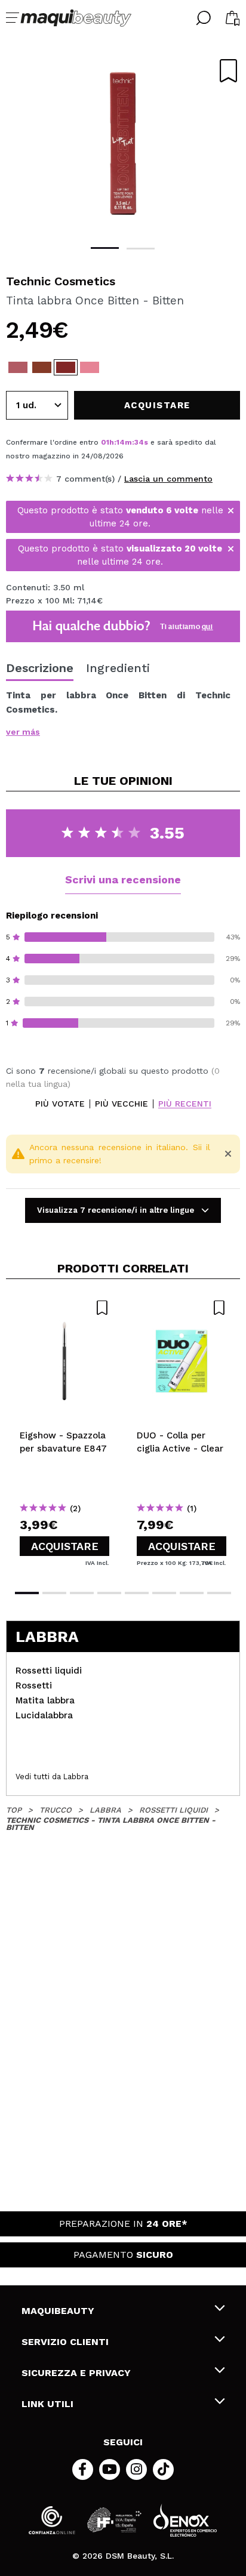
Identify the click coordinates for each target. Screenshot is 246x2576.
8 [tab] (219, 1593)
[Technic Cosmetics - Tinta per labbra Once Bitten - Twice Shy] (18, 367)
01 (105, 442)
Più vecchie (122, 1104)
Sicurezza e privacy (76, 2373)
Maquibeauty (58, 2311)
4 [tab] (109, 1593)
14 (121, 442)
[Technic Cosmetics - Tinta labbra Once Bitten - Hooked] (42, 367)
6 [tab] (164, 1593)
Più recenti (185, 1104)
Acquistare (65, 1546)
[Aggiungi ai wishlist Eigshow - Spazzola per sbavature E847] (64, 1308)
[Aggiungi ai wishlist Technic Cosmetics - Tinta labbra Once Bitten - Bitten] (228, 71)
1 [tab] (105, 248)
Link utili (47, 2404)
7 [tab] (192, 1593)
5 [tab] (137, 1593)
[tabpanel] (123, 143)
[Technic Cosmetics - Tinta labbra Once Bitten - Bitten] (66, 367)
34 (139, 442)
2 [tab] (141, 249)
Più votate (60, 1104)
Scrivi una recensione (123, 879)
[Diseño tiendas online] (185, 2520)
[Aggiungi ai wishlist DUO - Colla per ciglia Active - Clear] (182, 1308)
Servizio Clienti (65, 2342)
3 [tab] (82, 1593)
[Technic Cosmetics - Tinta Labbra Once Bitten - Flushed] (90, 367)
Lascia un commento (168, 479)
